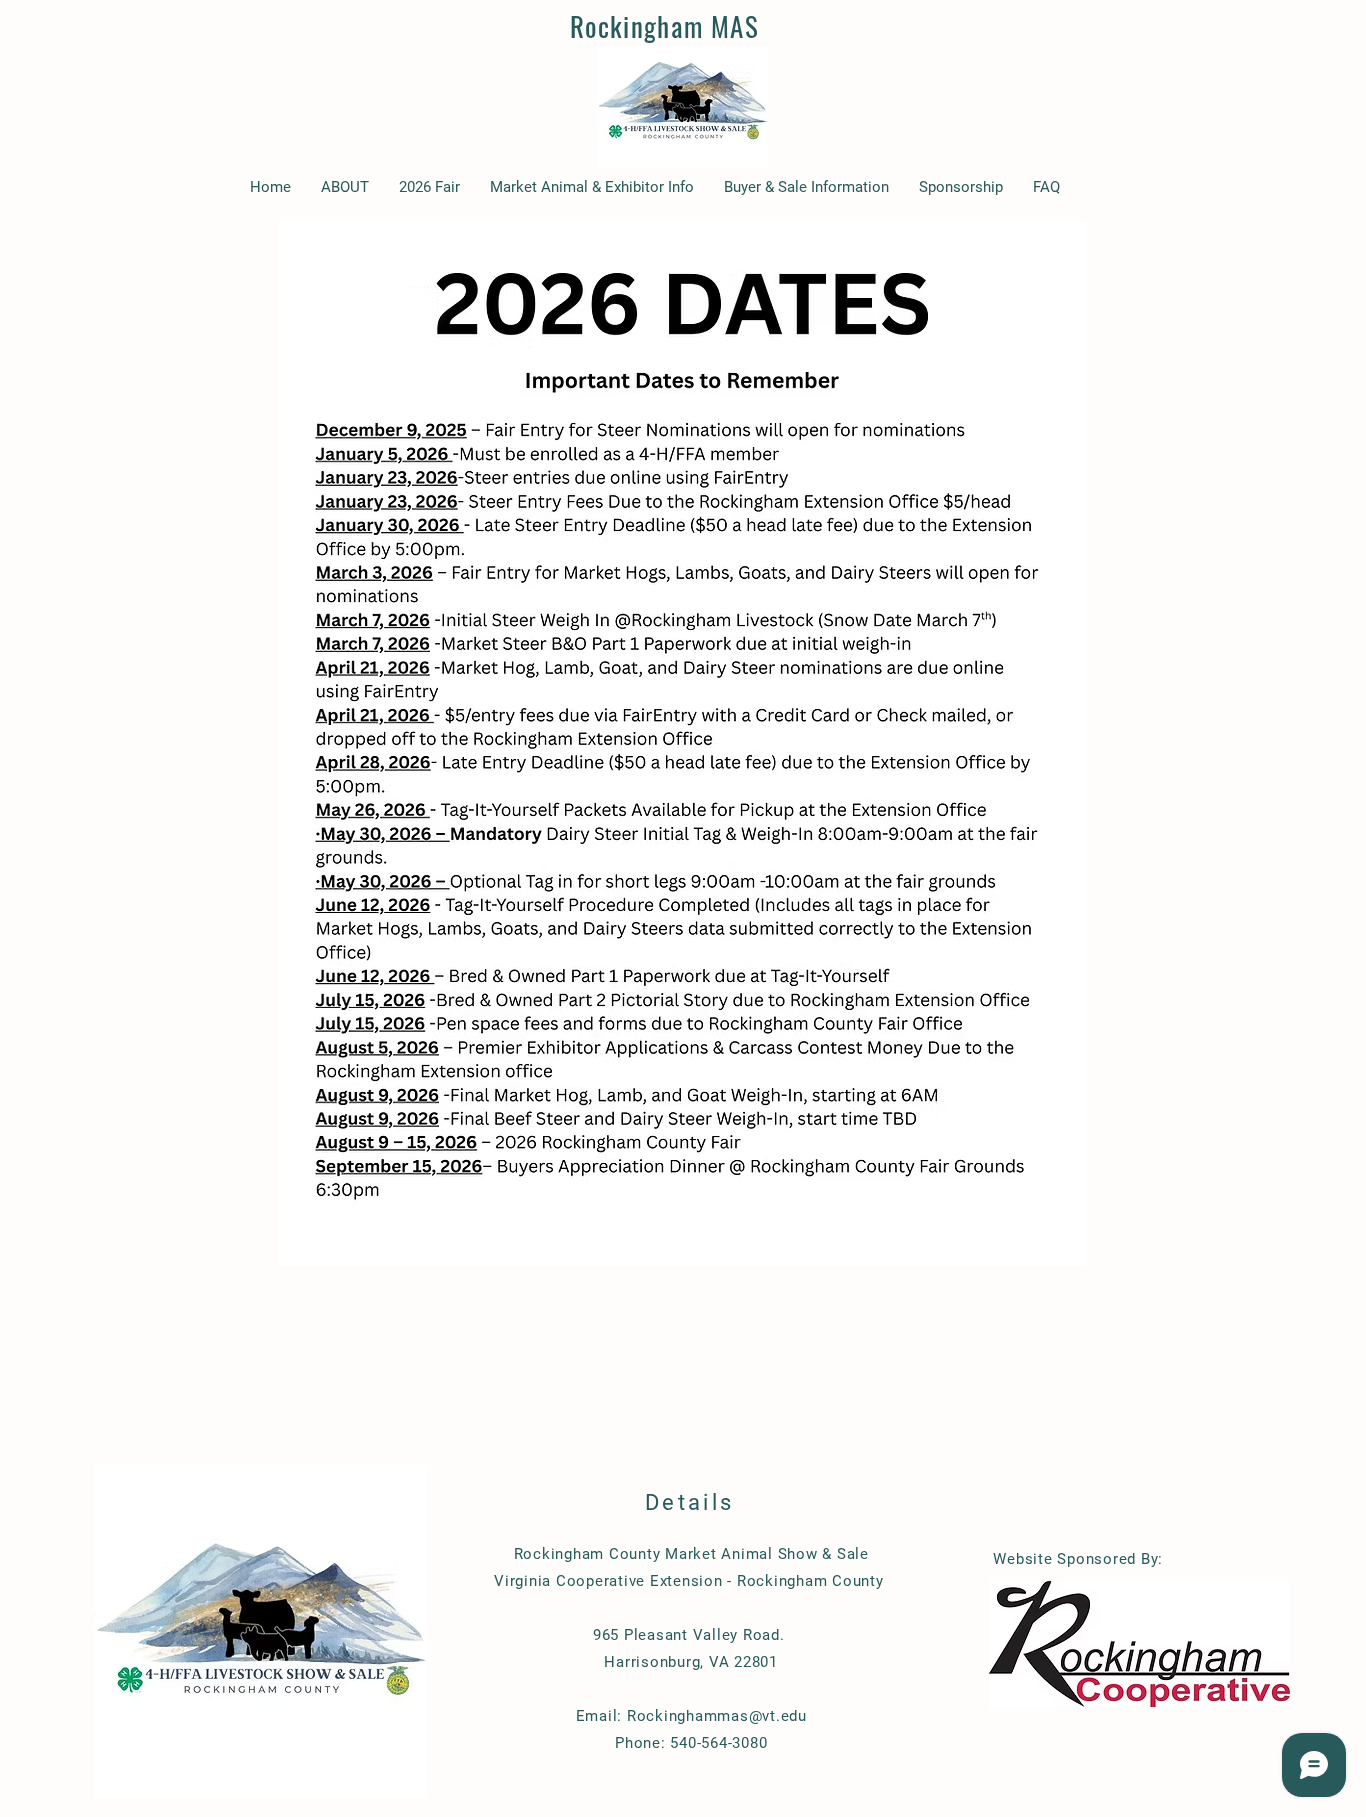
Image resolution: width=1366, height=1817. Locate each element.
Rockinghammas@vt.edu (717, 1716)
